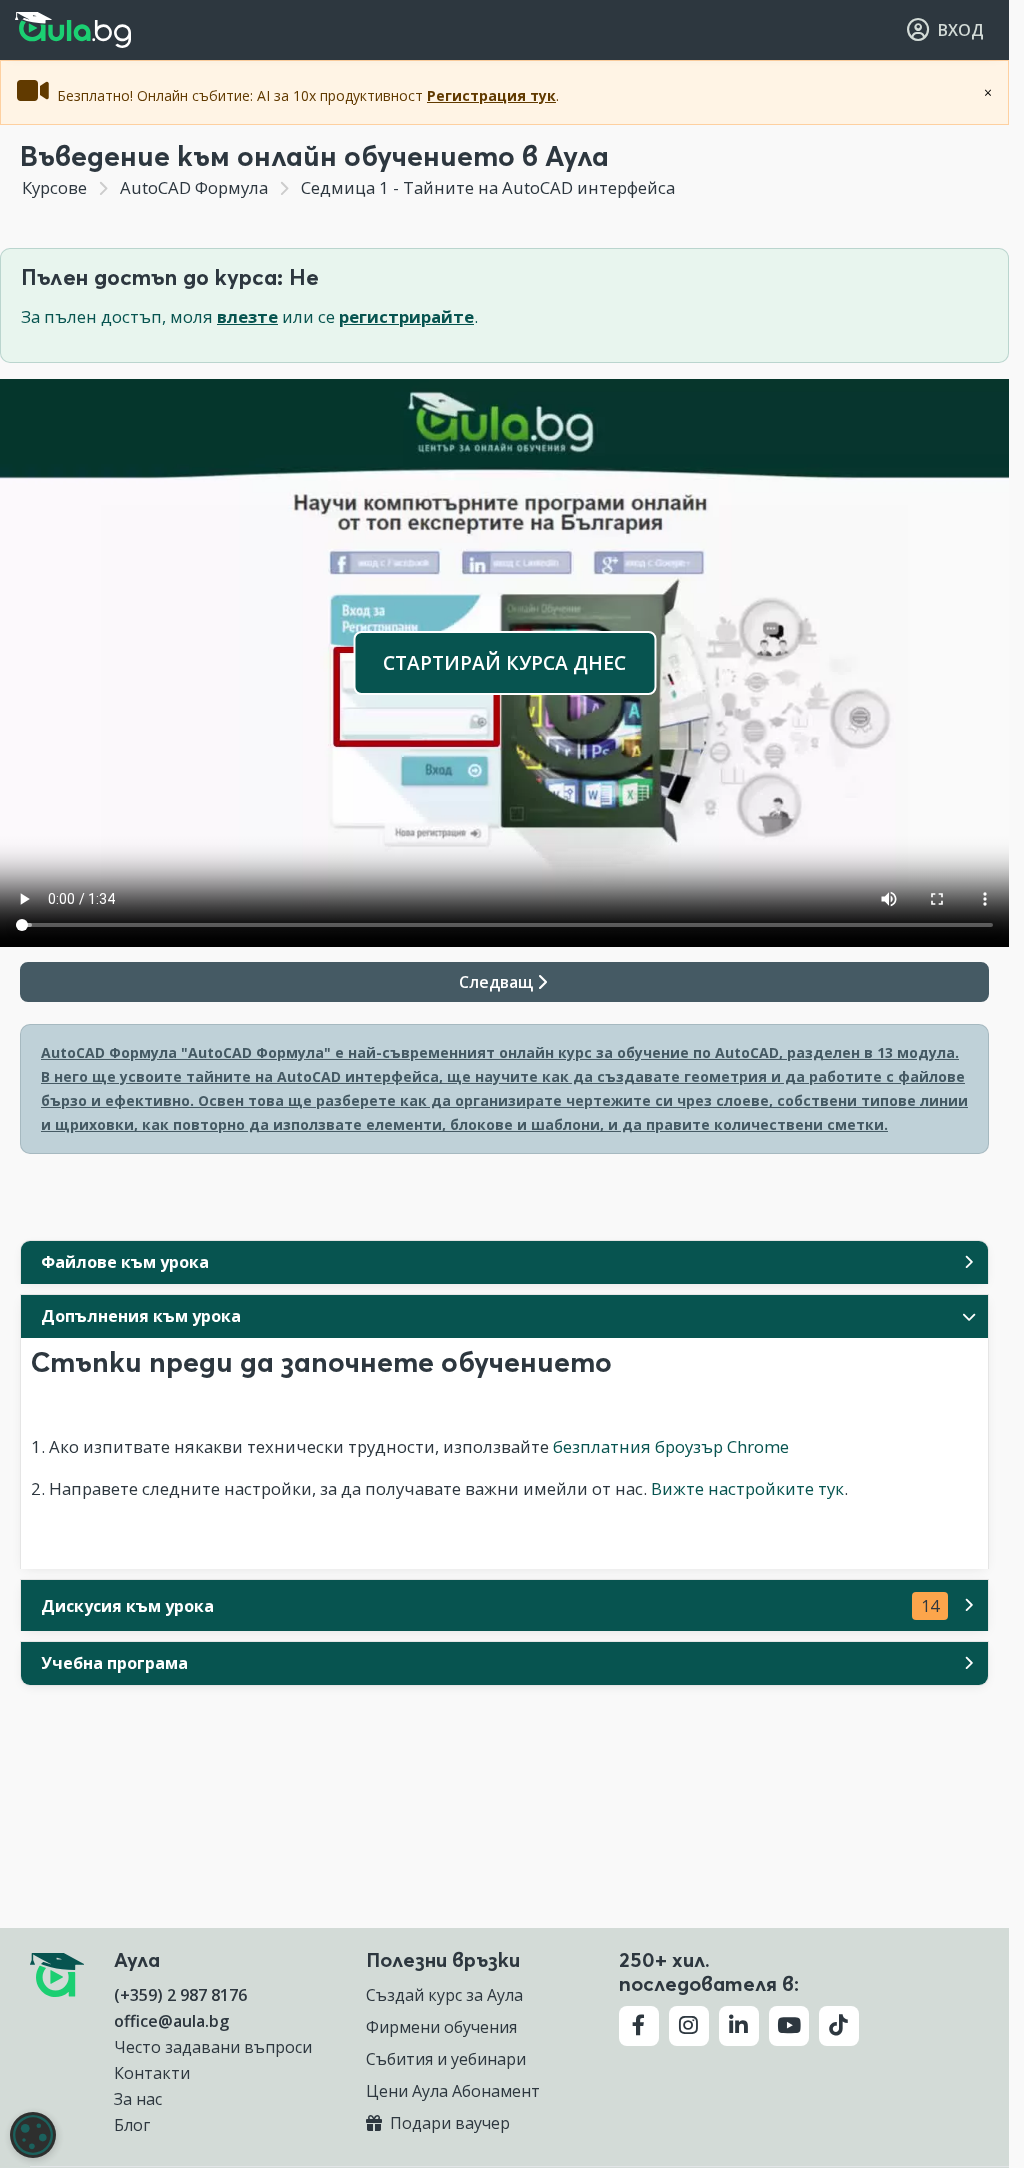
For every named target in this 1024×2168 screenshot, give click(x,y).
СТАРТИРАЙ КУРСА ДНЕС (504, 662)
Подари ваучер (448, 2123)
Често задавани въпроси (213, 2047)
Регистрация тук (491, 95)
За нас (138, 2099)
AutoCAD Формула (194, 187)
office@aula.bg (171, 2021)
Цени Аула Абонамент (453, 2091)
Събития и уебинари (446, 2059)
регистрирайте (406, 316)
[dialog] (33, 2135)
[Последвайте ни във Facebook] (639, 2026)
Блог (132, 2125)
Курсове (54, 187)
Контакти (152, 2073)
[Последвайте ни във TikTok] (839, 2026)
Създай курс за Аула (444, 1995)
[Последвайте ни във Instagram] (689, 2026)
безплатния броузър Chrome (671, 1446)
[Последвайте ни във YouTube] (789, 2026)
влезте (247, 316)
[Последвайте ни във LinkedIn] (739, 2026)
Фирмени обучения (441, 2027)
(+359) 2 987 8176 (180, 1995)
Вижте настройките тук (747, 1488)
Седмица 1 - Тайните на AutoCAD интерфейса (486, 187)
